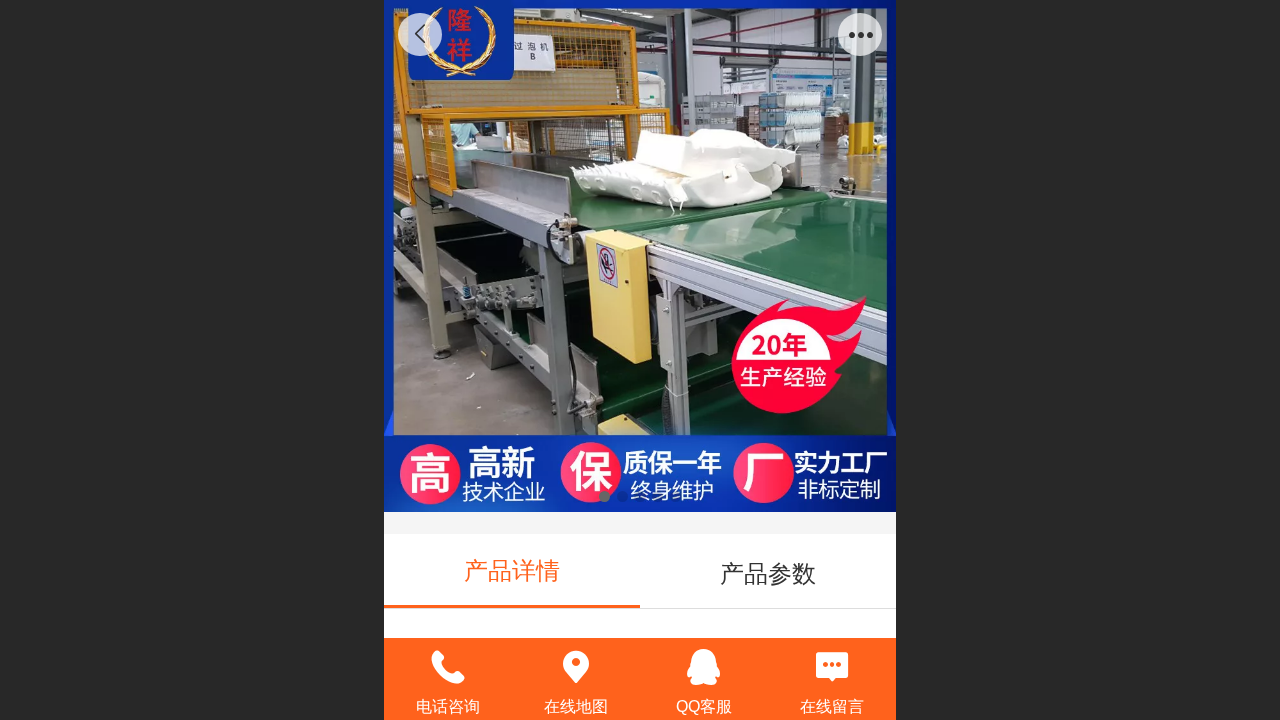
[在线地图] (576, 667)
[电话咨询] (448, 667)
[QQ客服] (704, 667)
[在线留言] (832, 667)
